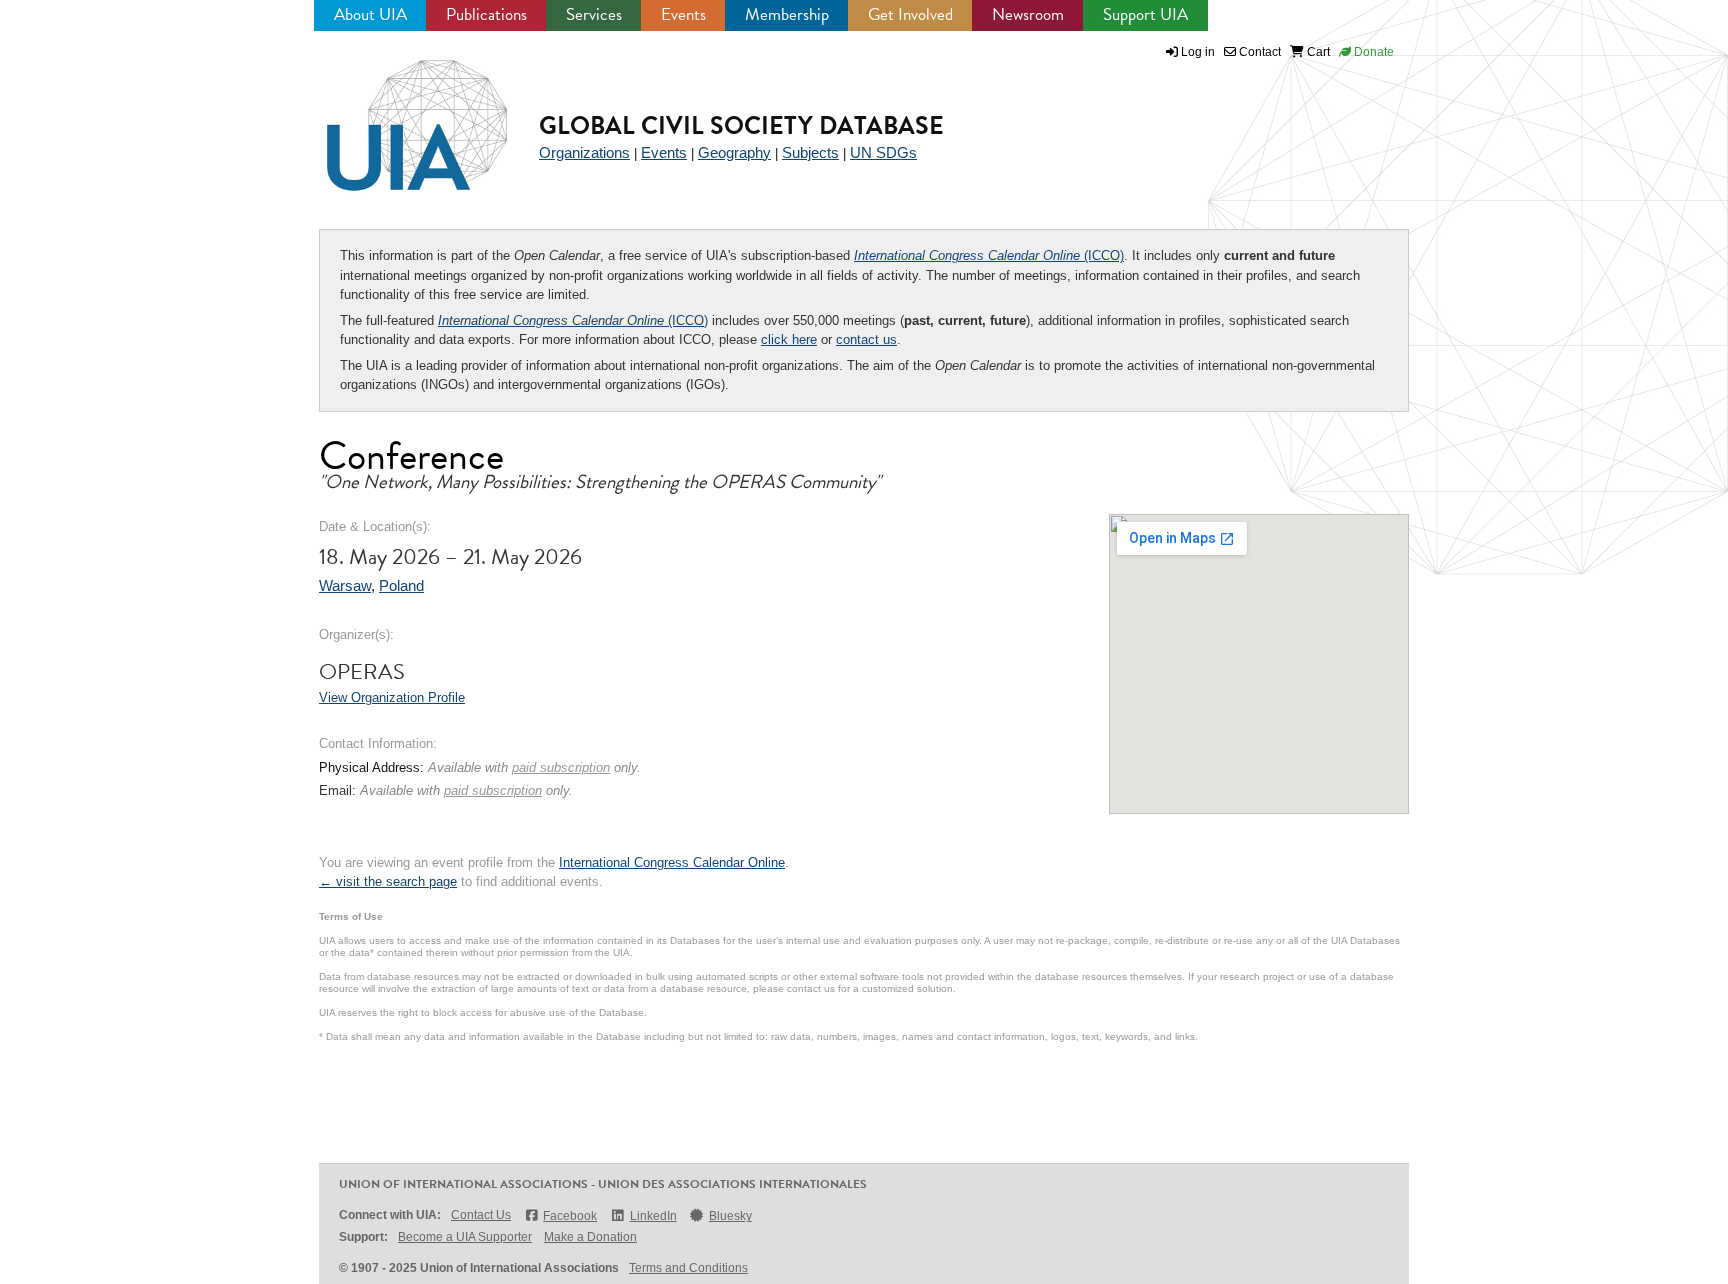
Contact (1258, 52)
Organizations (584, 152)
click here (789, 339)
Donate (1372, 52)
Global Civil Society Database (741, 125)
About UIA (370, 14)
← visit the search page (388, 881)
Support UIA (1145, 14)
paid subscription (561, 767)
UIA (394, 114)
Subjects (810, 152)
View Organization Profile (392, 697)
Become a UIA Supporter (465, 1237)
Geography (734, 152)
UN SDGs (883, 152)
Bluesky (730, 1216)
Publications (486, 14)
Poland (401, 585)
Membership (787, 14)
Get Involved (910, 14)
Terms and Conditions (688, 1268)
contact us (866, 339)
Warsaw (345, 585)
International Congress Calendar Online (672, 862)
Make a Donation (590, 1237)
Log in (1198, 52)
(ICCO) (989, 255)
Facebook (570, 1216)
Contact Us (481, 1215)
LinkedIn (653, 1216)
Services (594, 14)
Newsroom (1028, 14)
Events (683, 14)
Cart (1317, 52)
